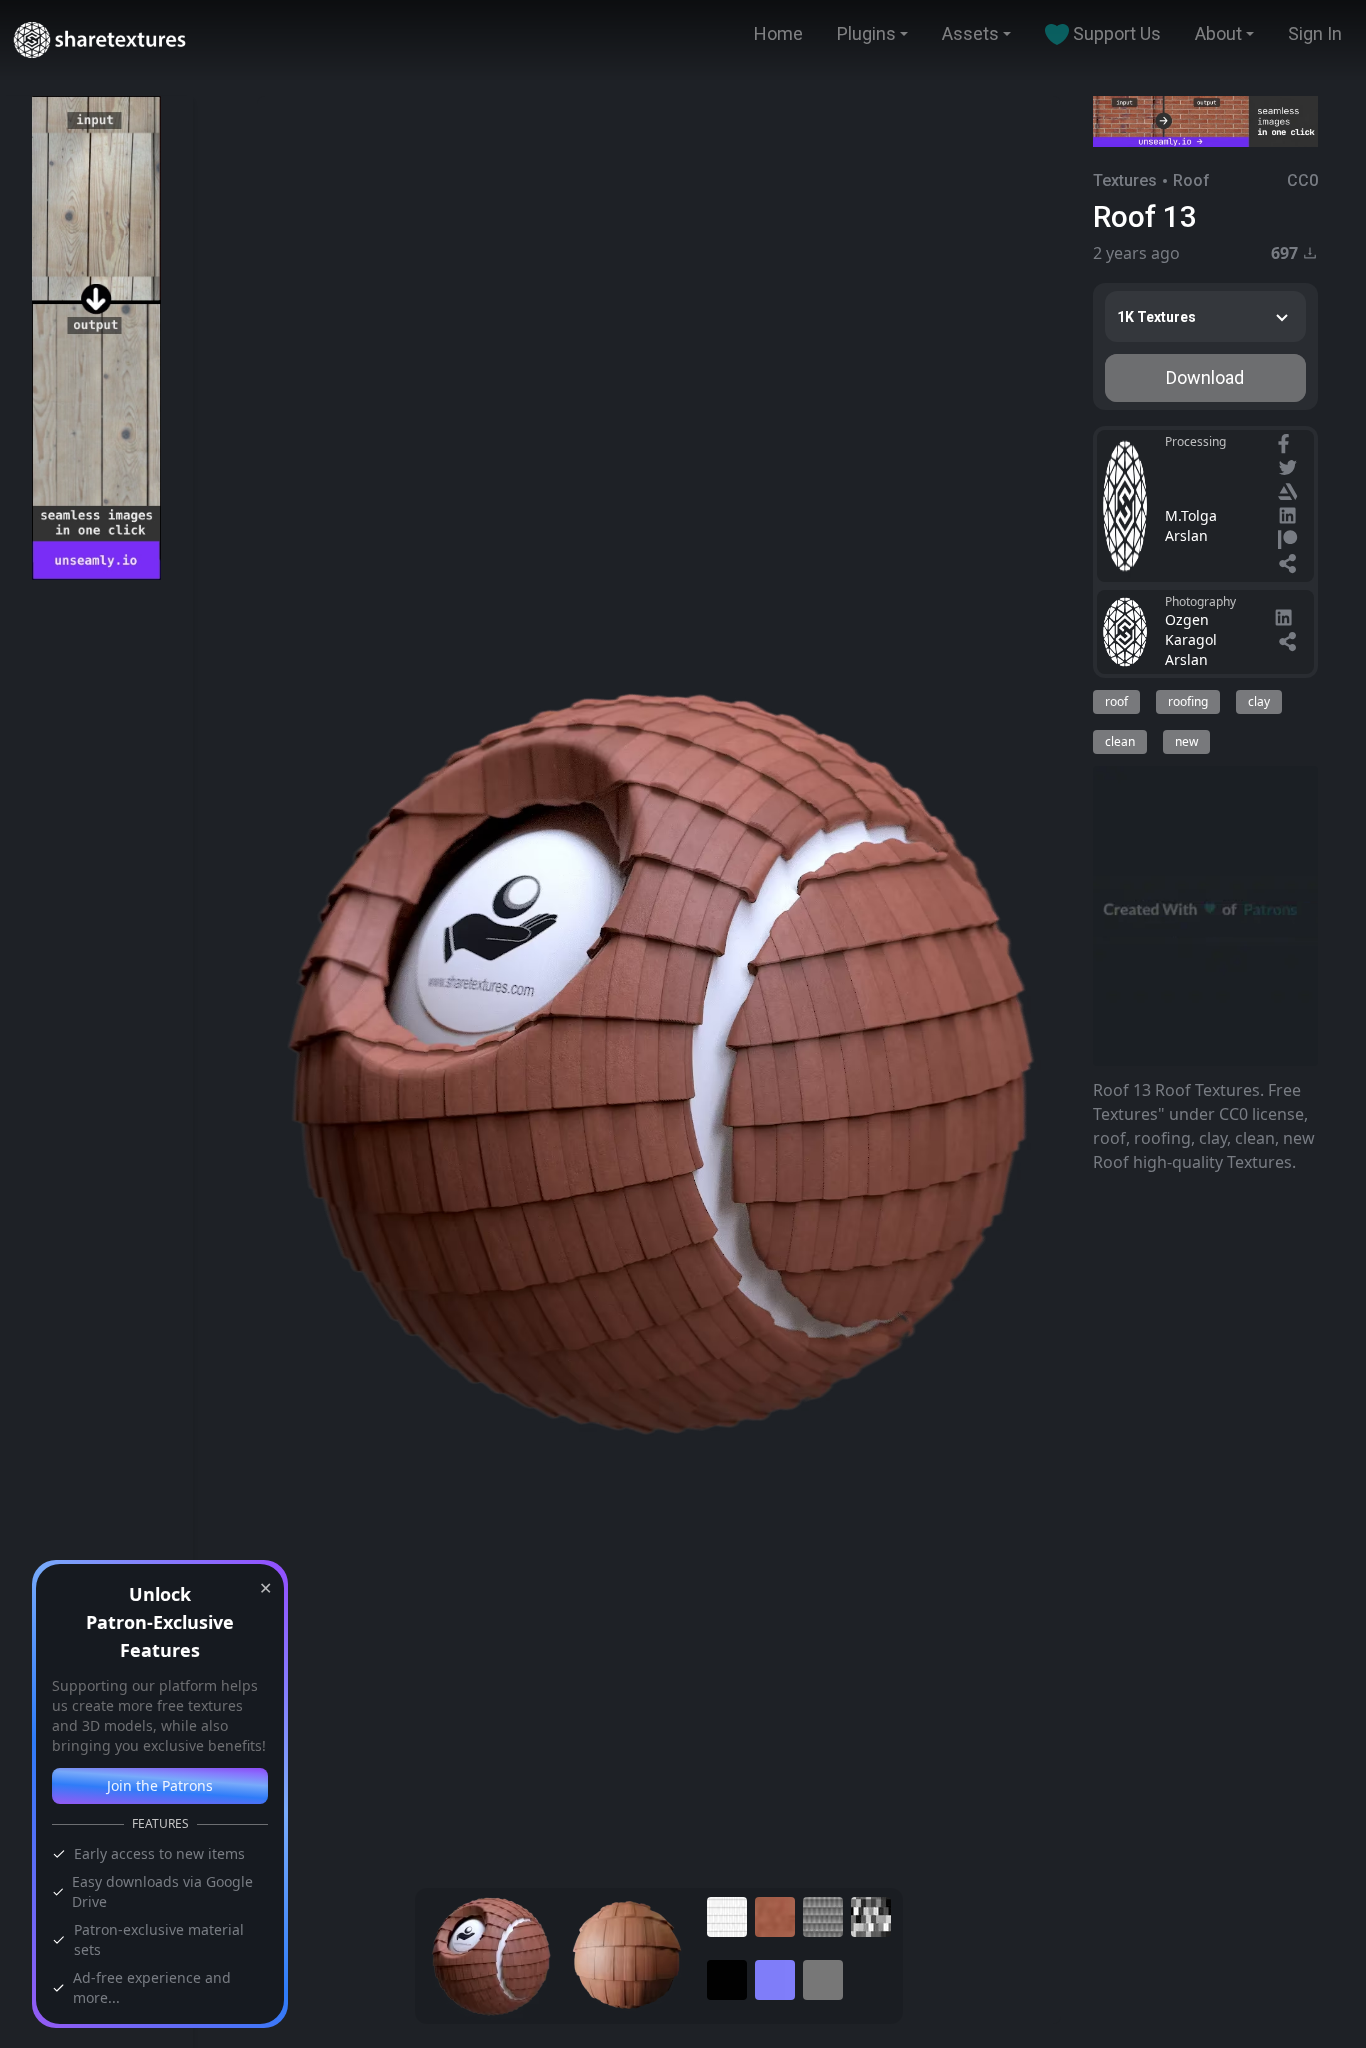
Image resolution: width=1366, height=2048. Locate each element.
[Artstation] (1290, 494)
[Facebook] (1286, 446)
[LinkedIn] (1290, 518)
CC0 (1302, 180)
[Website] (1290, 566)
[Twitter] (1290, 470)
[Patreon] (1290, 542)
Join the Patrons (160, 1785)
